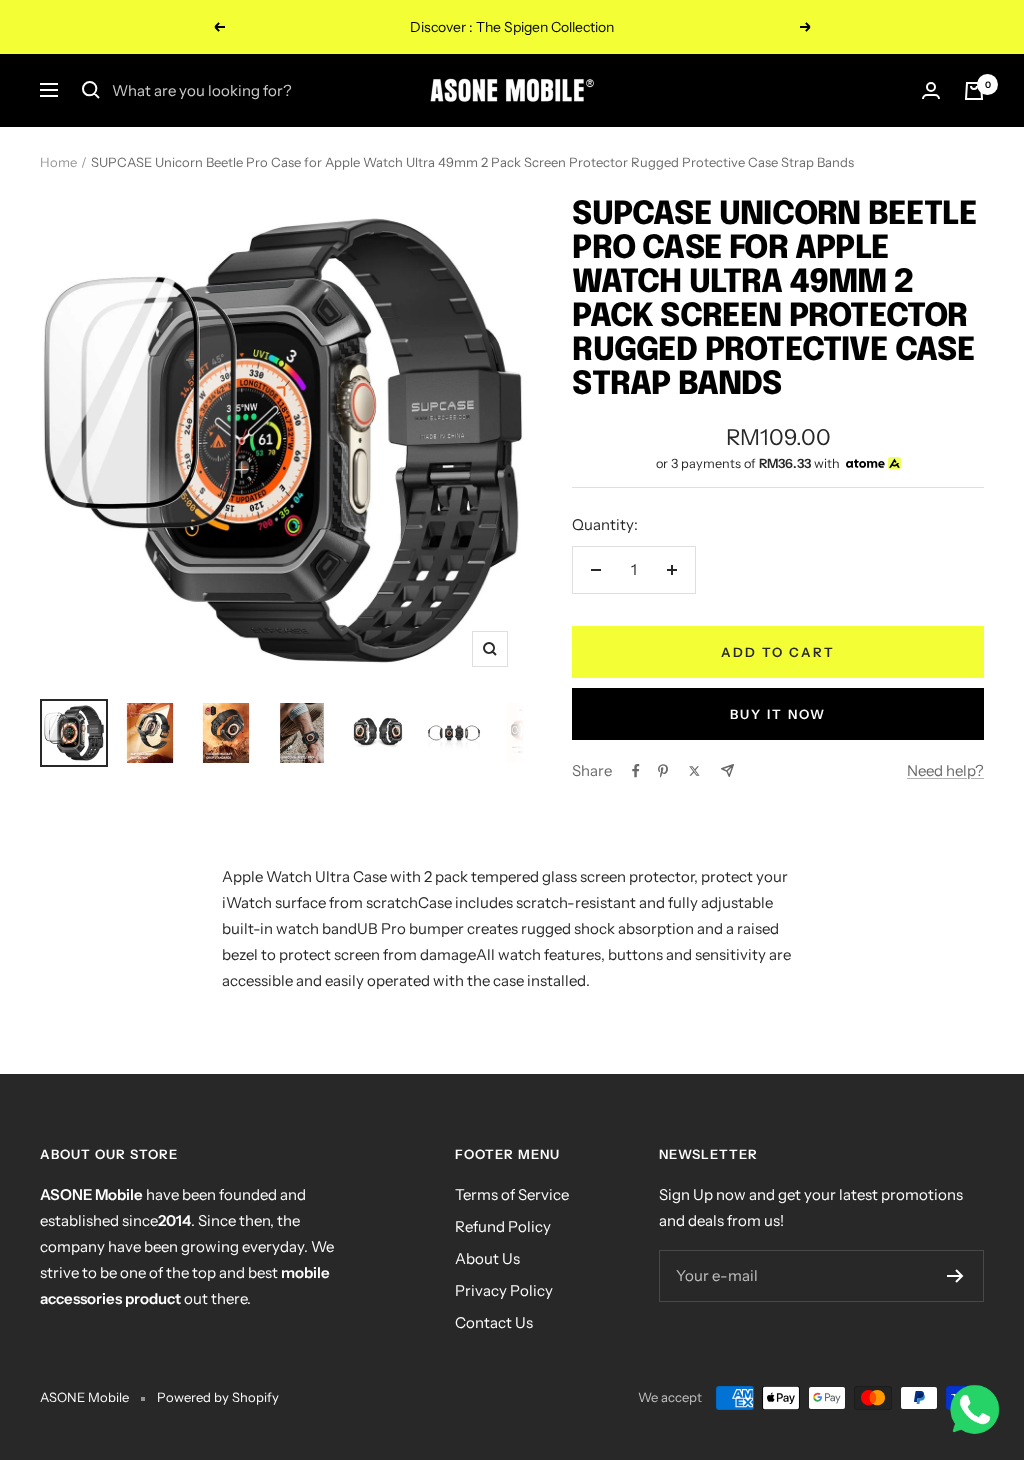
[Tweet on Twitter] (694, 771)
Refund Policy (503, 1226)
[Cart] (974, 91)
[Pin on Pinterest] (663, 771)
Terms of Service (512, 1194)
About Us (487, 1258)
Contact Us (494, 1322)
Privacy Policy (504, 1290)
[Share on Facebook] (636, 771)
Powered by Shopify (218, 1397)
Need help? (945, 770)
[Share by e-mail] (727, 770)
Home (58, 162)
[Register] (955, 1276)
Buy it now (778, 714)
